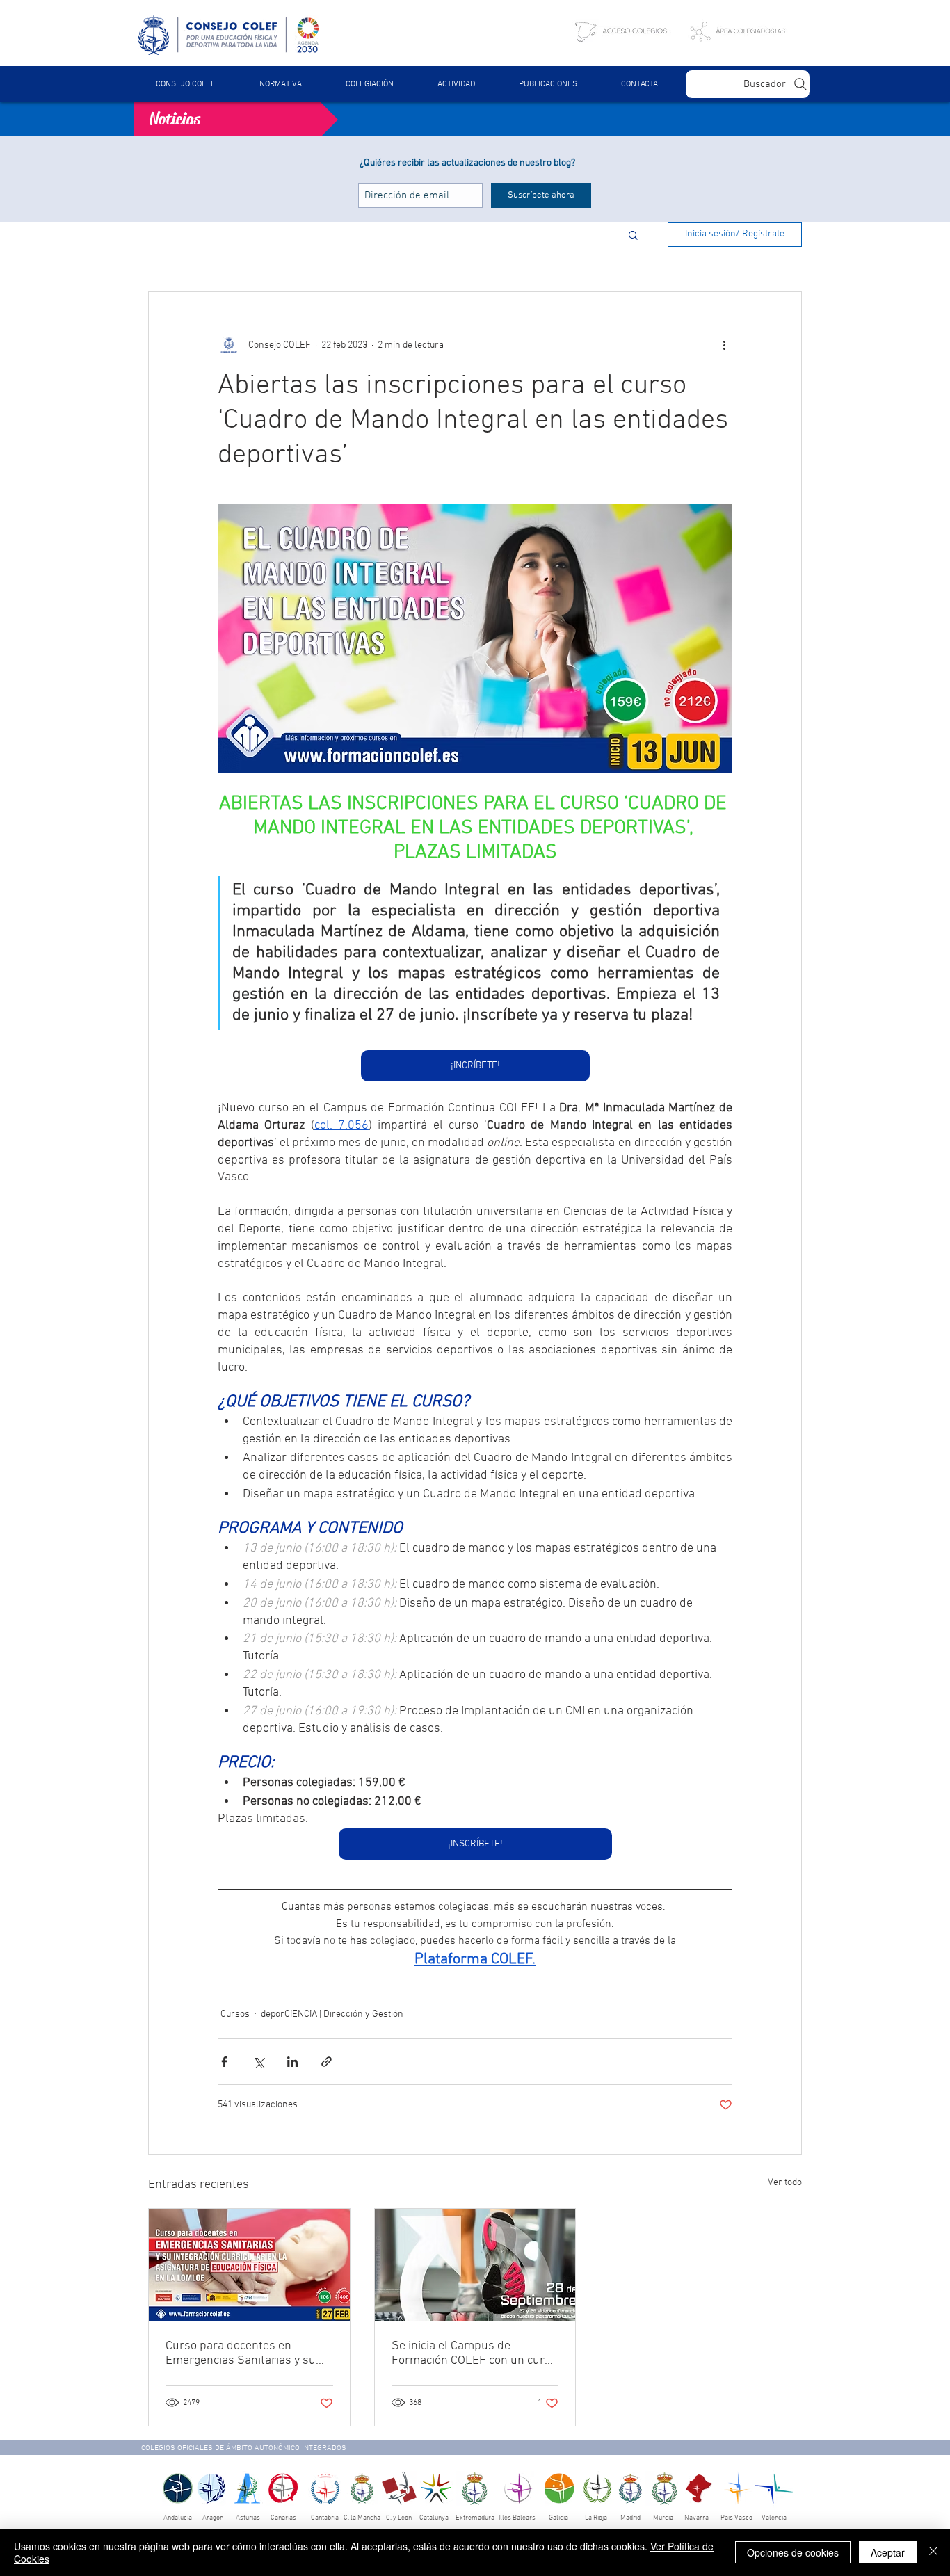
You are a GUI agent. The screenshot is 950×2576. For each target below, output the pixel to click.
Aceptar (888, 2552)
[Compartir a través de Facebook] (224, 2062)
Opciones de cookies (793, 2552)
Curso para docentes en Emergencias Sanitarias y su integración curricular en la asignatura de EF (241, 2353)
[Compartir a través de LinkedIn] (292, 2062)
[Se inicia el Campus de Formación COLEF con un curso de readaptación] (475, 2265)
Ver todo (785, 2183)
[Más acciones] (724, 345)
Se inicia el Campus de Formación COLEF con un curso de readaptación (474, 2353)
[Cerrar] (933, 2552)
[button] (280, 84)
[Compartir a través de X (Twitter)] (258, 2062)
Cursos (235, 2014)
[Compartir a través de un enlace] (327, 2062)
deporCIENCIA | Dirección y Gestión (332, 2014)
